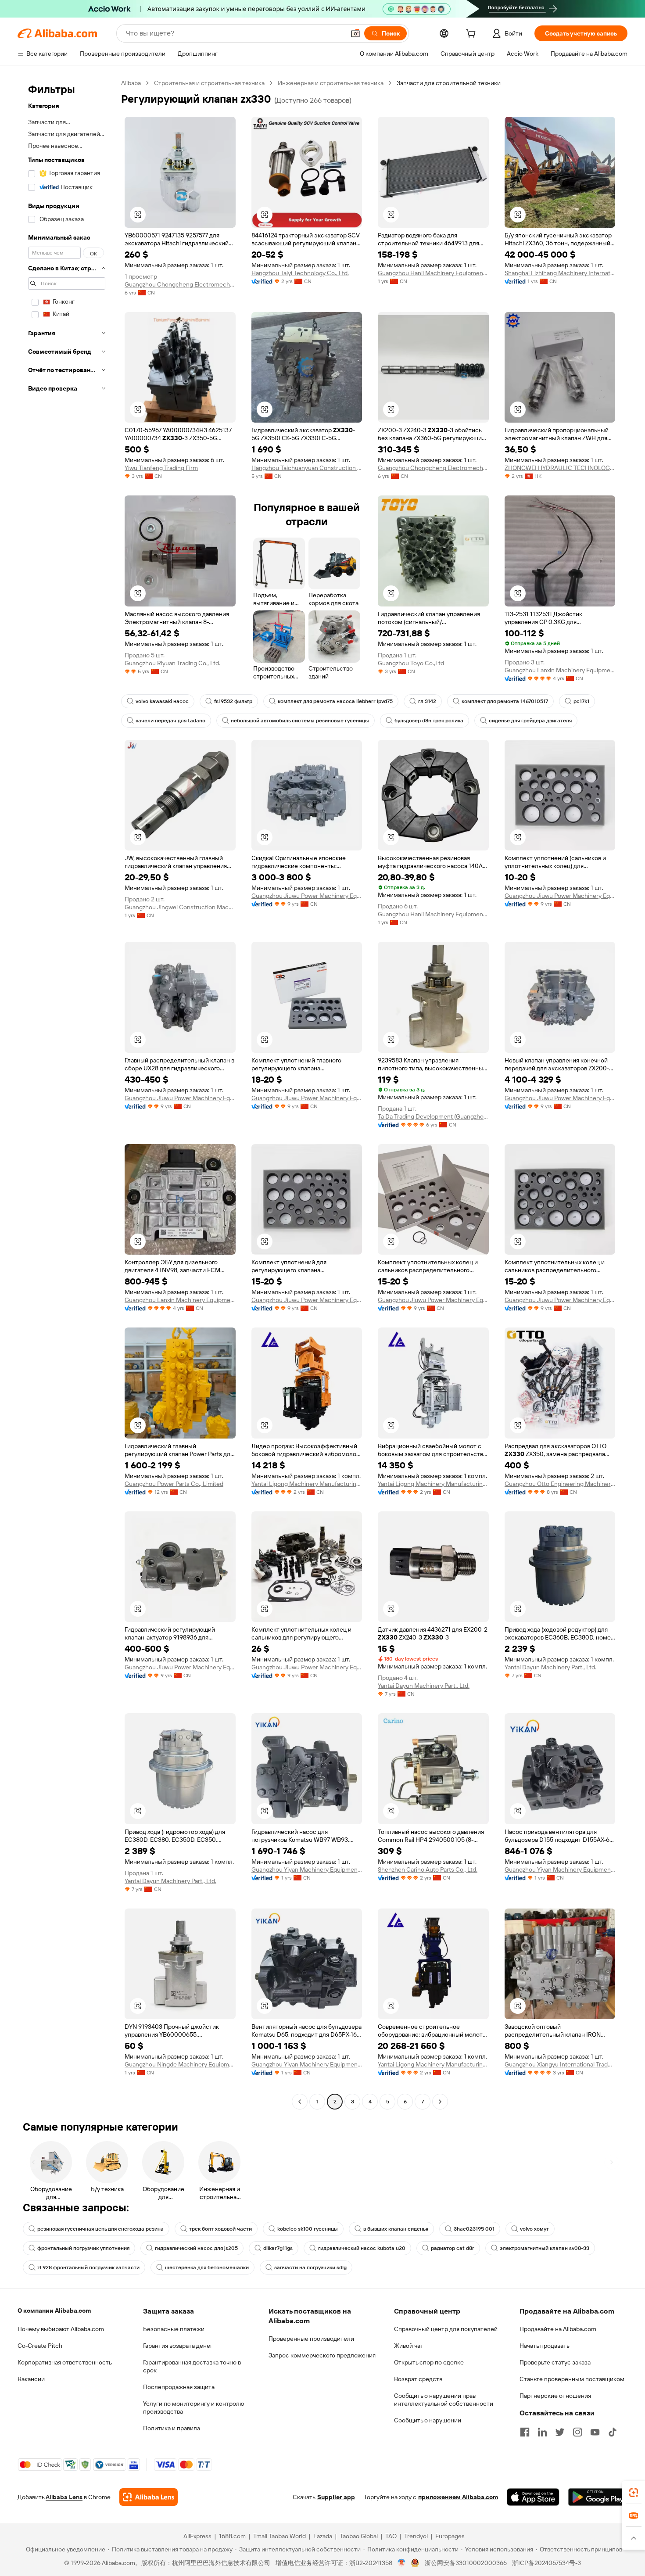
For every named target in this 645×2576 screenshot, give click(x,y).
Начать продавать (545, 2346)
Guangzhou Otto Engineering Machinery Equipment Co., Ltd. (560, 1484)
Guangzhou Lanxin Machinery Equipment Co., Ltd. (560, 670)
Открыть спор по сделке (429, 2362)
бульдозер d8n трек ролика (429, 721)
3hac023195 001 (474, 2229)
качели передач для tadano (170, 721)
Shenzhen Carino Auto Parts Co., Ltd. (428, 1869)
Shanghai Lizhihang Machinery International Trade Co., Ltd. (560, 273)
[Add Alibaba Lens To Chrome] (149, 2497)
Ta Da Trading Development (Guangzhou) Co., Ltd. (433, 1116)
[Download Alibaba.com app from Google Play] (598, 2497)
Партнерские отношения (555, 2396)
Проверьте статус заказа (555, 2362)
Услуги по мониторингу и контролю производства (193, 2407)
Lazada (323, 2536)
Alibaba (131, 83)
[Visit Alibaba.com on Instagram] (577, 2432)
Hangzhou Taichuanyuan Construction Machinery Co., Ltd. (307, 468)
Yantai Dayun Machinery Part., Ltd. (424, 1686)
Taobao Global (359, 2536)
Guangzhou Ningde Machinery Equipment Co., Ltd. (180, 2064)
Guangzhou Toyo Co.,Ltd (411, 663)
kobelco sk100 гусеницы (308, 2229)
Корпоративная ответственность (65, 2362)
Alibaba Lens (64, 2497)
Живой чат (409, 2346)
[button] (355, 33)
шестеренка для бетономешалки (207, 2267)
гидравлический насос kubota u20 (362, 2248)
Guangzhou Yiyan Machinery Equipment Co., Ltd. (307, 1869)
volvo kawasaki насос (162, 701)
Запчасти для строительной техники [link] (449, 83)
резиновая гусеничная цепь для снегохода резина (100, 2229)
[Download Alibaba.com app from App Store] (533, 2497)
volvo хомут (534, 2229)
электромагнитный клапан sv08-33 (545, 2248)
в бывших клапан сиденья (396, 2229)
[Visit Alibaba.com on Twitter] (560, 2432)
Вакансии (31, 2379)
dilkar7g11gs (278, 2248)
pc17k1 (581, 701)
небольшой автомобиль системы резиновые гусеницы (300, 721)
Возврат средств (418, 2379)
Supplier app (336, 2497)
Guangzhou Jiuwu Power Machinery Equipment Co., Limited (307, 896)
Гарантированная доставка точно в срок (192, 2366)
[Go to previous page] (300, 2102)
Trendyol (416, 2536)
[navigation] (67, 1093)
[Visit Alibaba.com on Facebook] (525, 2432)
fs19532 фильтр (233, 701)
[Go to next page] (440, 2102)
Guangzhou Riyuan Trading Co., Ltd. (172, 663)
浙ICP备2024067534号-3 (546, 2563)
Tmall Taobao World (279, 2536)
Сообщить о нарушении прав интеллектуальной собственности (444, 2400)
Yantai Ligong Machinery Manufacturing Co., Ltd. (307, 1484)
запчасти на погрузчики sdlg (310, 2267)
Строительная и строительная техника (209, 83)
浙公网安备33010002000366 (466, 2563)
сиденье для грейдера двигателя (530, 721)
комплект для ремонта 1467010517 (505, 701)
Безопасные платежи (174, 2329)
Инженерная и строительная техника (331, 83)
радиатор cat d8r (453, 2248)
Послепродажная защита (179, 2387)
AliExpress (197, 2536)
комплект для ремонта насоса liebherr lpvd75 (335, 701)
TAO (391, 2536)
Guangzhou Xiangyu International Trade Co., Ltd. (560, 2064)
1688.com (232, 2536)
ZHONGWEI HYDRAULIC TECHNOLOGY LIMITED (560, 468)
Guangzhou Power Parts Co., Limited (174, 1484)
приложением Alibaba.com (458, 2497)
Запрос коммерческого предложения (322, 2355)
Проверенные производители (311, 2339)
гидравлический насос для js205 (196, 2248)
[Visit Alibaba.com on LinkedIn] (542, 2432)
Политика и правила (172, 2428)
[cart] (473, 35)
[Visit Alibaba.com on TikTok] (613, 2432)
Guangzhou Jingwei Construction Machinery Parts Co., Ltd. (180, 907)
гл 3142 (427, 701)
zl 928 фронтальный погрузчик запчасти (88, 2267)
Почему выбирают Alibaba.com (61, 2329)
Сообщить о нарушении (428, 2420)
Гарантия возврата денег (178, 2346)
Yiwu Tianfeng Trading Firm (161, 468)
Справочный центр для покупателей (446, 2329)
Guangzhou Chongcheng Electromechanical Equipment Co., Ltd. (180, 284)
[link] (634, 2493)
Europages (450, 2536)
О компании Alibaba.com (54, 2311)
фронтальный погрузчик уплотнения (83, 2248)
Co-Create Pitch (40, 2346)
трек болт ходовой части (220, 2229)
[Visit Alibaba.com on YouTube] (595, 2432)
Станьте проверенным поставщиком (572, 2379)
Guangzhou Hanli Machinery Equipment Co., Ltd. (433, 273)
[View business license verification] (402, 2563)
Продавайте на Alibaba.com (558, 2329)
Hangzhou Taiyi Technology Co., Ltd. (300, 273)
